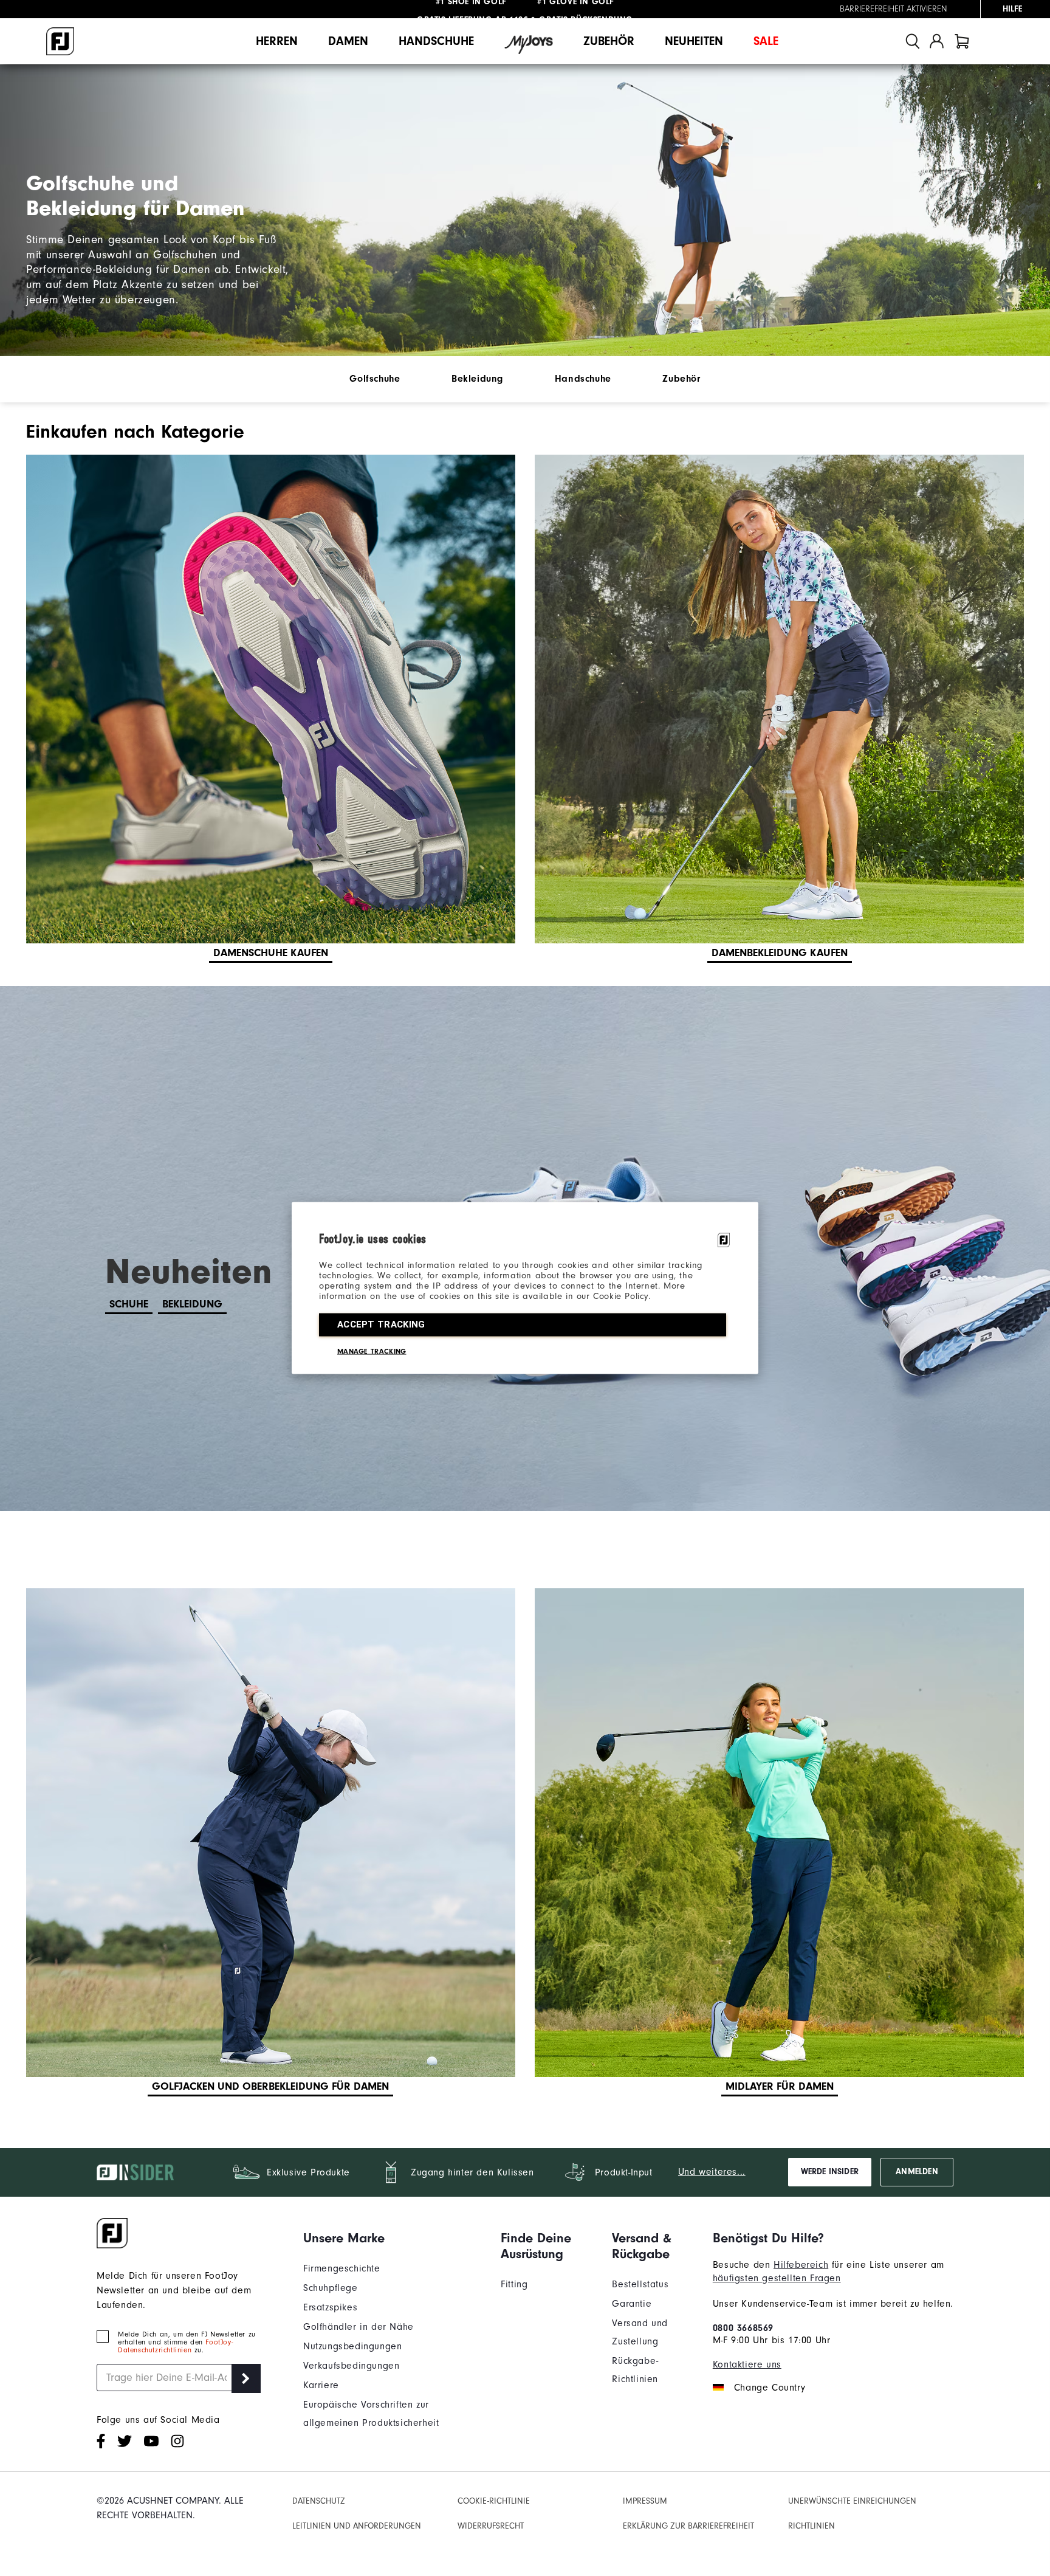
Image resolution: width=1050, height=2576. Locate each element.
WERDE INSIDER (830, 2172)
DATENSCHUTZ (319, 2501)
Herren (277, 41)
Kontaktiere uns (747, 2364)
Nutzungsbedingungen (352, 2346)
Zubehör (609, 41)
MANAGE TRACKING (372, 1351)
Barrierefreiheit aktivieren (894, 9)
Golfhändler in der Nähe (359, 2327)
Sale (766, 41)
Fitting (514, 2284)
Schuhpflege (331, 2288)
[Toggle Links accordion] (393, 2238)
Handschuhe (436, 41)
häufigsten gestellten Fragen (777, 2278)
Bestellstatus (640, 2284)
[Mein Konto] (937, 41)
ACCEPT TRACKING (381, 1324)
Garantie (632, 2304)
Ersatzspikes (330, 2307)
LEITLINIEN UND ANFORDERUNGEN (357, 2526)
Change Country (770, 2388)
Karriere (321, 2385)
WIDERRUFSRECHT (491, 2526)
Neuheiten (694, 41)
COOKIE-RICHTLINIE (494, 2501)
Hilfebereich (801, 2265)
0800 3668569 (743, 2328)
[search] (913, 41)
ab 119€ (472, 9)
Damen (348, 41)
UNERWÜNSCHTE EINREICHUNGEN (852, 2501)
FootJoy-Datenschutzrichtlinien (175, 2346)
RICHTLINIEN (812, 2526)
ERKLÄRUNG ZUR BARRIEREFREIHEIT (688, 2526)
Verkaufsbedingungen (351, 2366)
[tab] (962, 41)
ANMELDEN (917, 2172)
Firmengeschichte (342, 2268)
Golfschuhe (375, 379)
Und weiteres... (712, 2172)
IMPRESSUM (645, 2501)
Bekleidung (477, 379)
